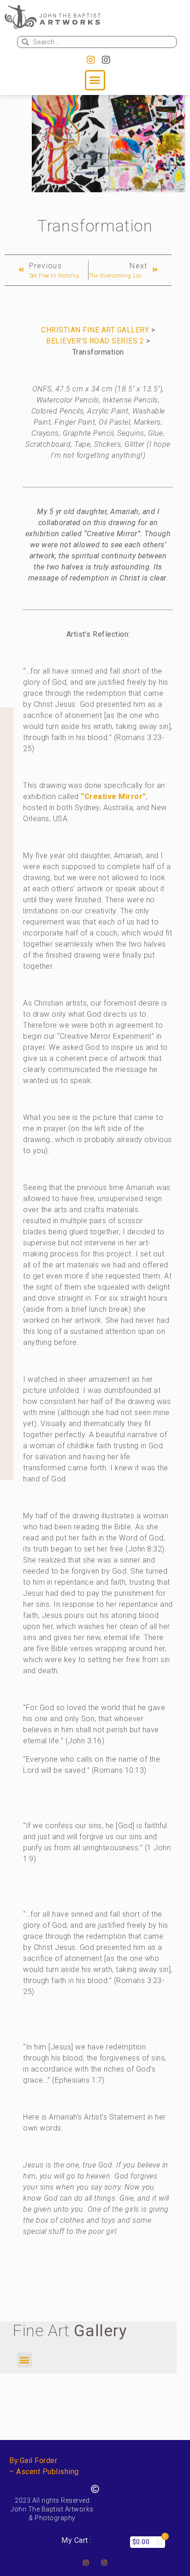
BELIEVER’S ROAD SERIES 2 (95, 341)
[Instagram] (91, 60)
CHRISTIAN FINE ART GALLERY (95, 330)
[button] (95, 80)
